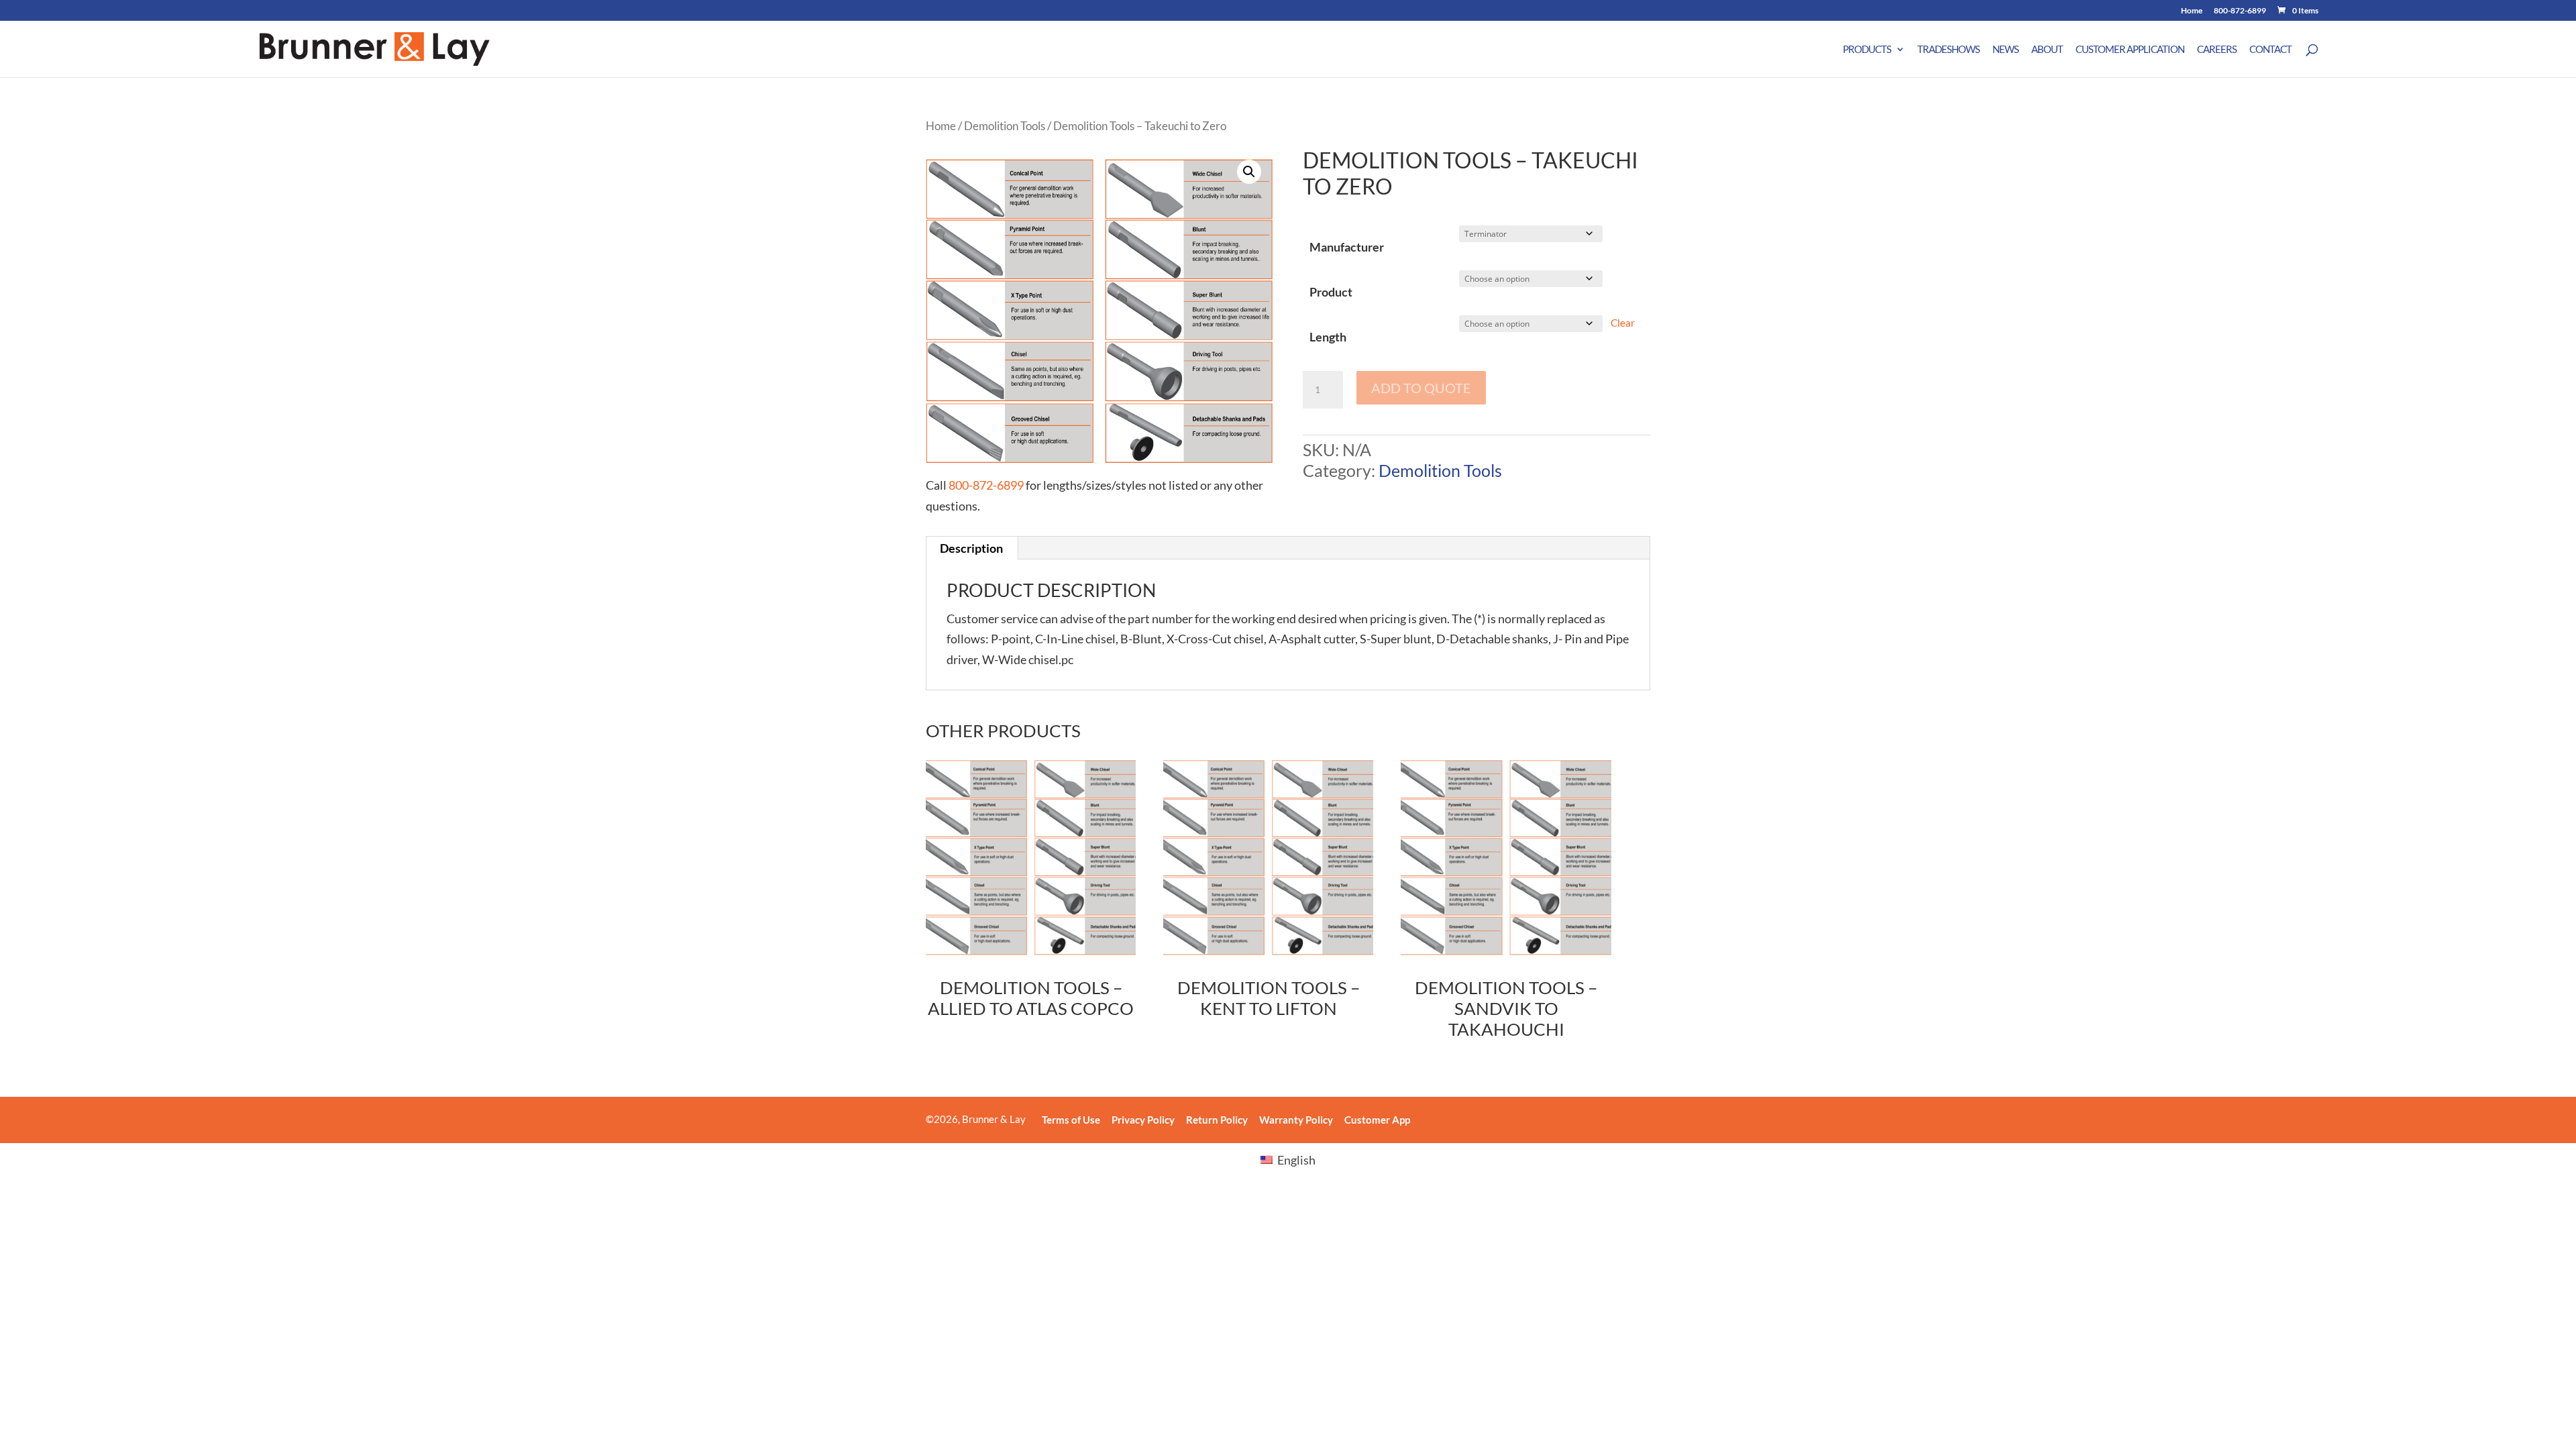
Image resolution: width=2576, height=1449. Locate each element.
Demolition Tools (1005, 126)
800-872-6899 (2240, 11)
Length (1328, 337)
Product (1331, 292)
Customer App (1377, 1120)
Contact (2270, 50)
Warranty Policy (1296, 1120)
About (2047, 50)
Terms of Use (1071, 1120)
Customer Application (2130, 50)
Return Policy (1217, 1120)
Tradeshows (1948, 50)
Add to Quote (1421, 388)
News (2005, 50)
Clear (1623, 323)
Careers (2217, 50)
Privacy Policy (1143, 1120)
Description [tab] (971, 548)
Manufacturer (1347, 247)
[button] (1249, 172)
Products (1867, 50)
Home (2192, 11)
